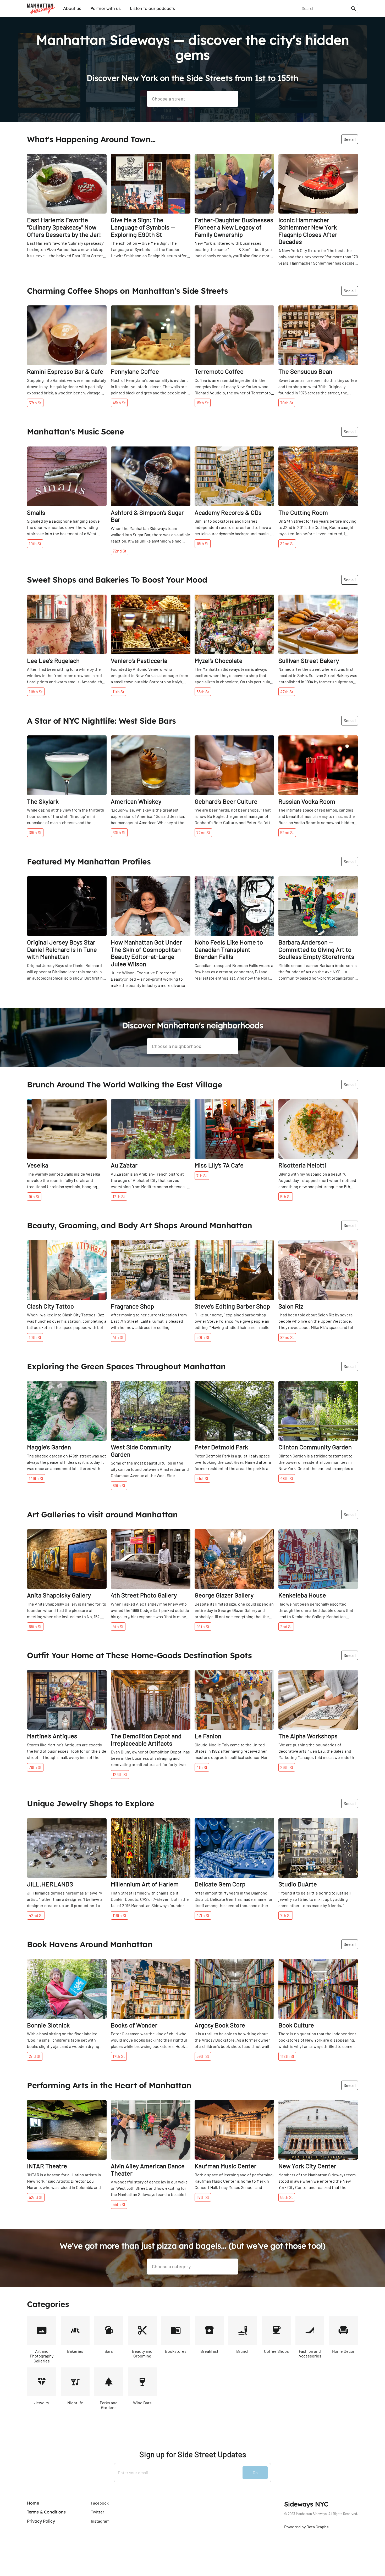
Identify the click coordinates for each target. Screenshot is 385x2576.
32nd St (287, 543)
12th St (119, 1196)
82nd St (287, 1337)
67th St (203, 2197)
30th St (119, 832)
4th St (118, 1337)
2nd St (286, 1626)
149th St (36, 1478)
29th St (287, 1767)
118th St (36, 692)
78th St (35, 1767)
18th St (203, 543)
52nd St (287, 832)
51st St (202, 1478)
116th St (120, 1915)
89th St (119, 1485)
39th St (35, 832)
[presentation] (326, 8)
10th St (35, 543)
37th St (35, 403)
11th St (119, 692)
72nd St (120, 551)
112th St (287, 2056)
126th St (120, 1774)
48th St (287, 1478)
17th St (119, 2056)
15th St (203, 403)
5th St (286, 1196)
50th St (203, 1337)
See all (350, 139)
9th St (34, 1196)
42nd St (36, 1915)
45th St (119, 403)
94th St (203, 1626)
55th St (203, 692)
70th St (287, 403)
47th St (287, 692)
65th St (35, 1626)
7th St (202, 1175)
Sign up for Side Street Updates (193, 2454)
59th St (203, 2056)
